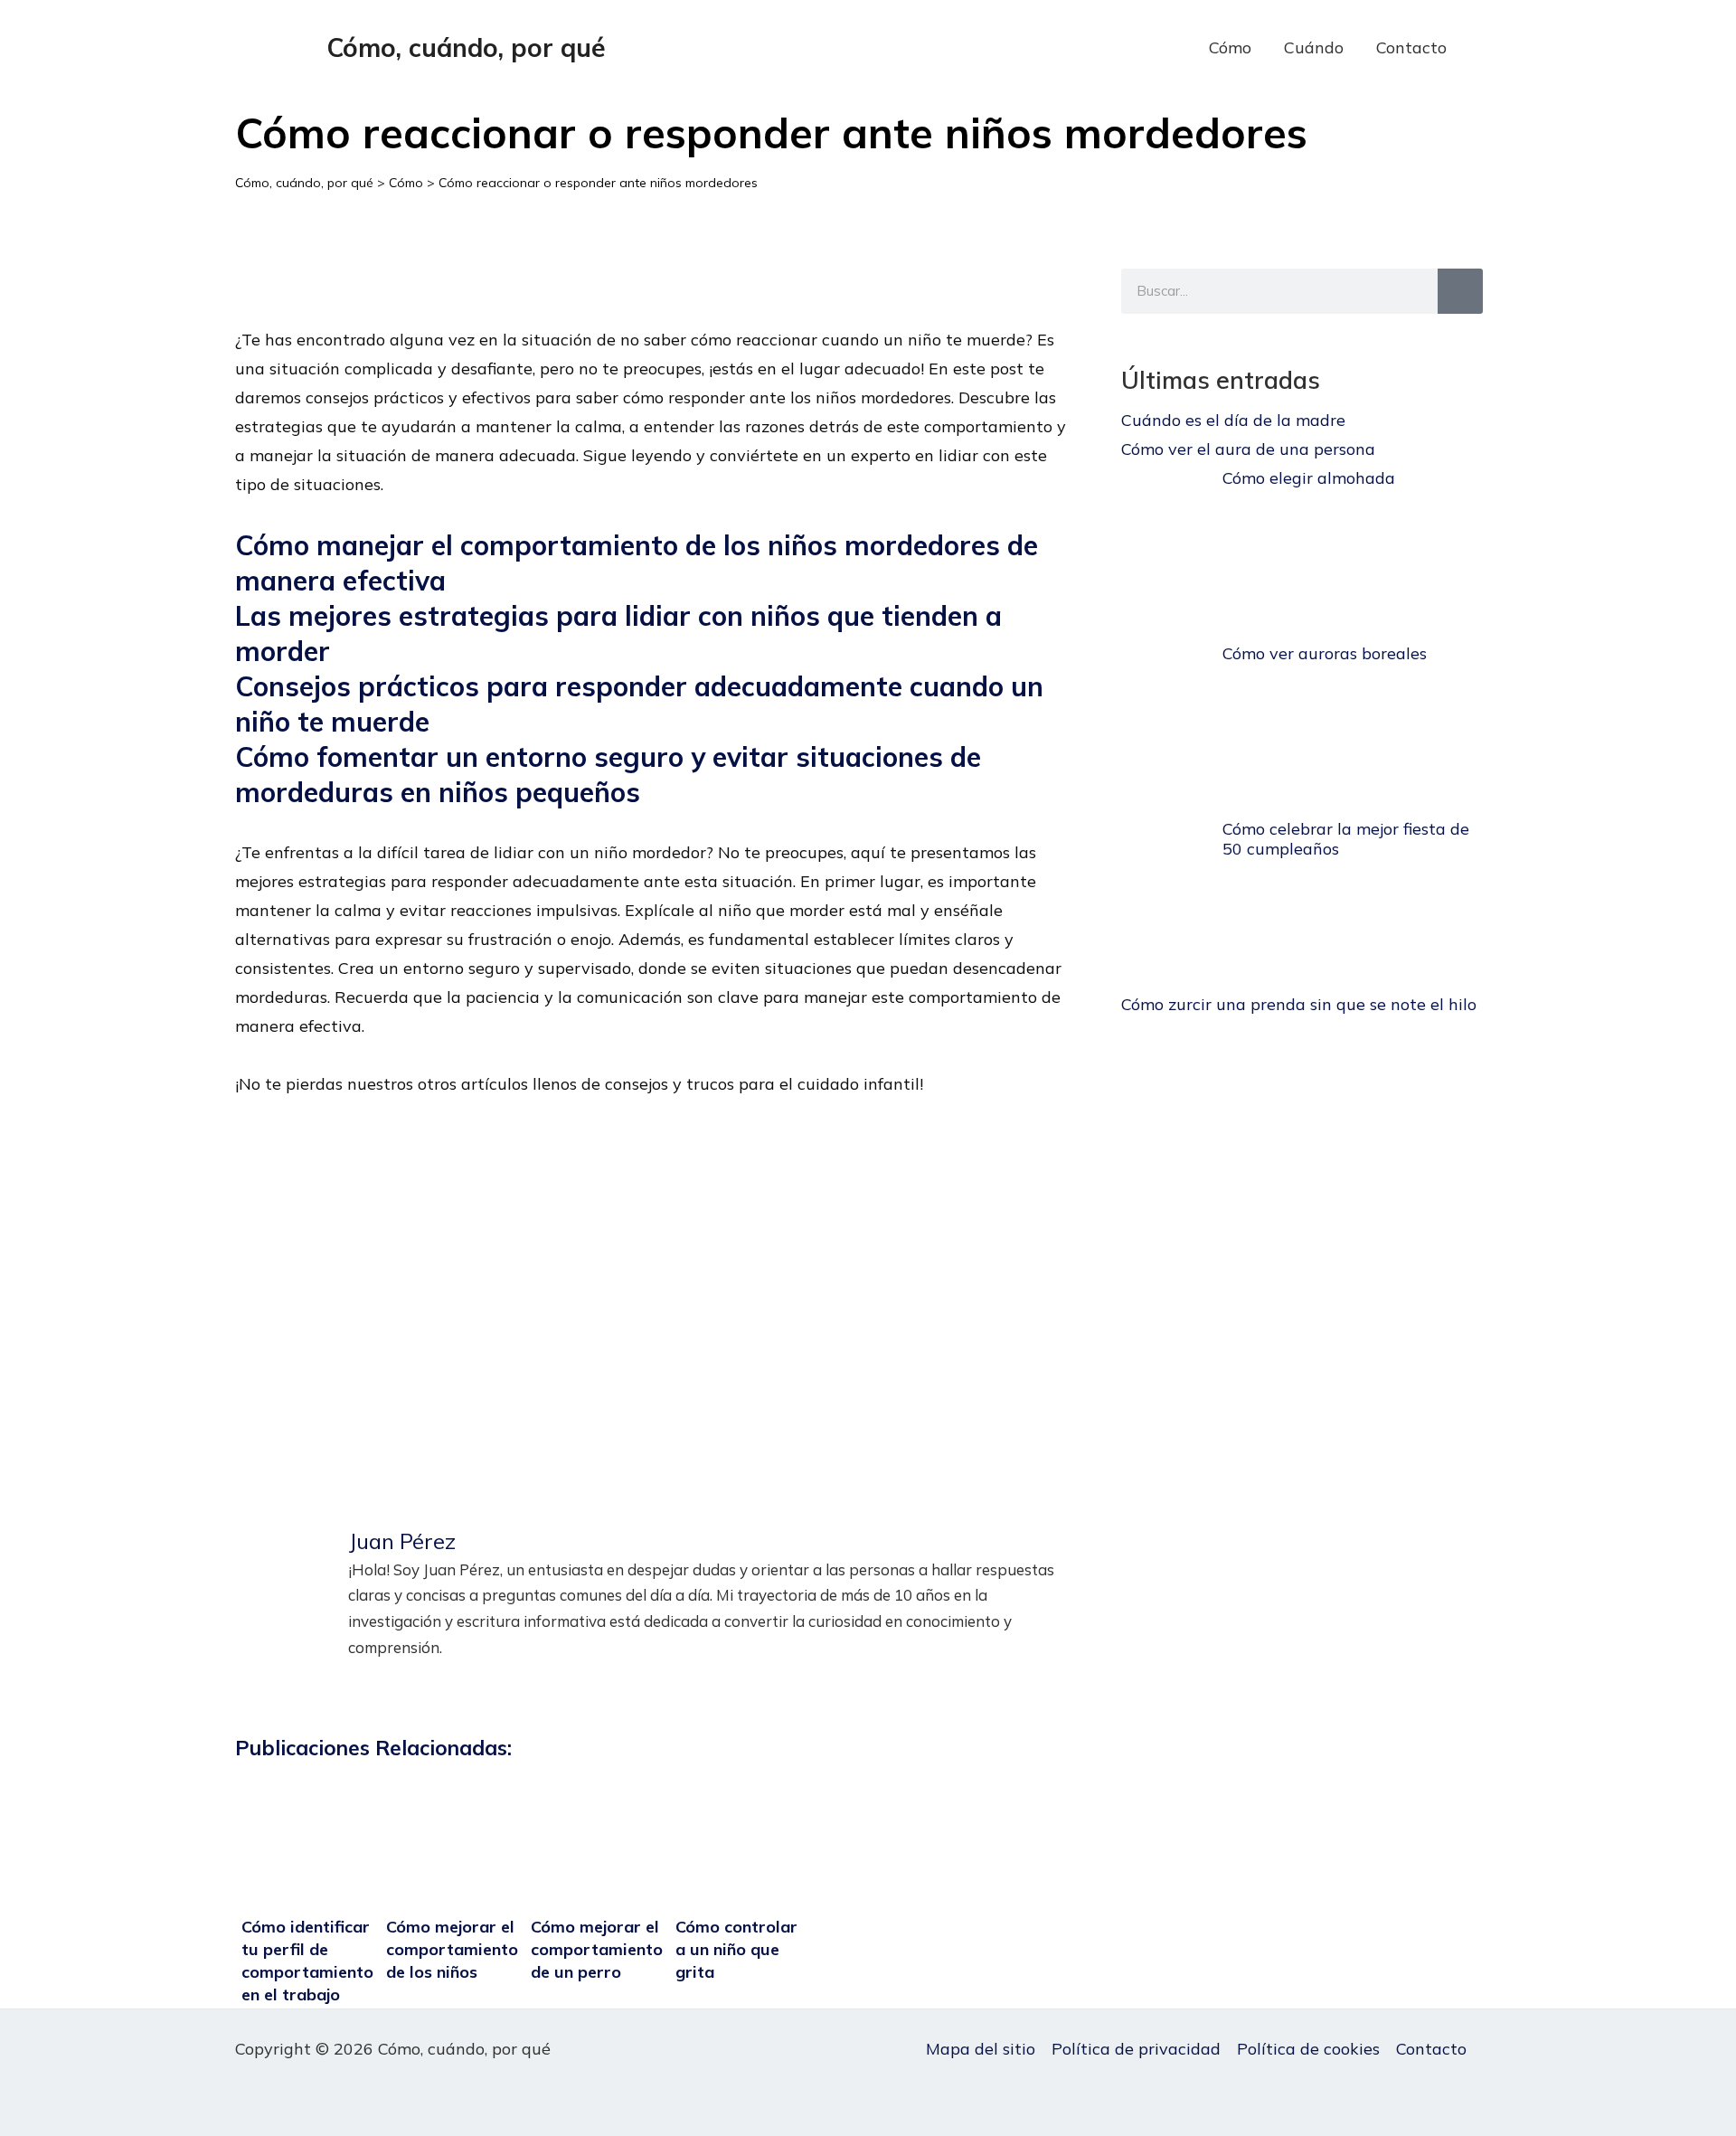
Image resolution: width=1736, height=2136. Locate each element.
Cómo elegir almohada (1309, 478)
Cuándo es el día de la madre (1233, 420)
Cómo (1230, 47)
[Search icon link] (1491, 48)
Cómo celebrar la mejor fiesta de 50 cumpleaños (1346, 839)
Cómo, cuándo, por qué (466, 47)
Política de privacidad (1136, 2049)
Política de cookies (1308, 2049)
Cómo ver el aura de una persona (1248, 449)
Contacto (1411, 47)
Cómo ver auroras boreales (1325, 653)
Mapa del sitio (981, 2049)
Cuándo (1314, 47)
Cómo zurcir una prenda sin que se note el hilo (1299, 1004)
